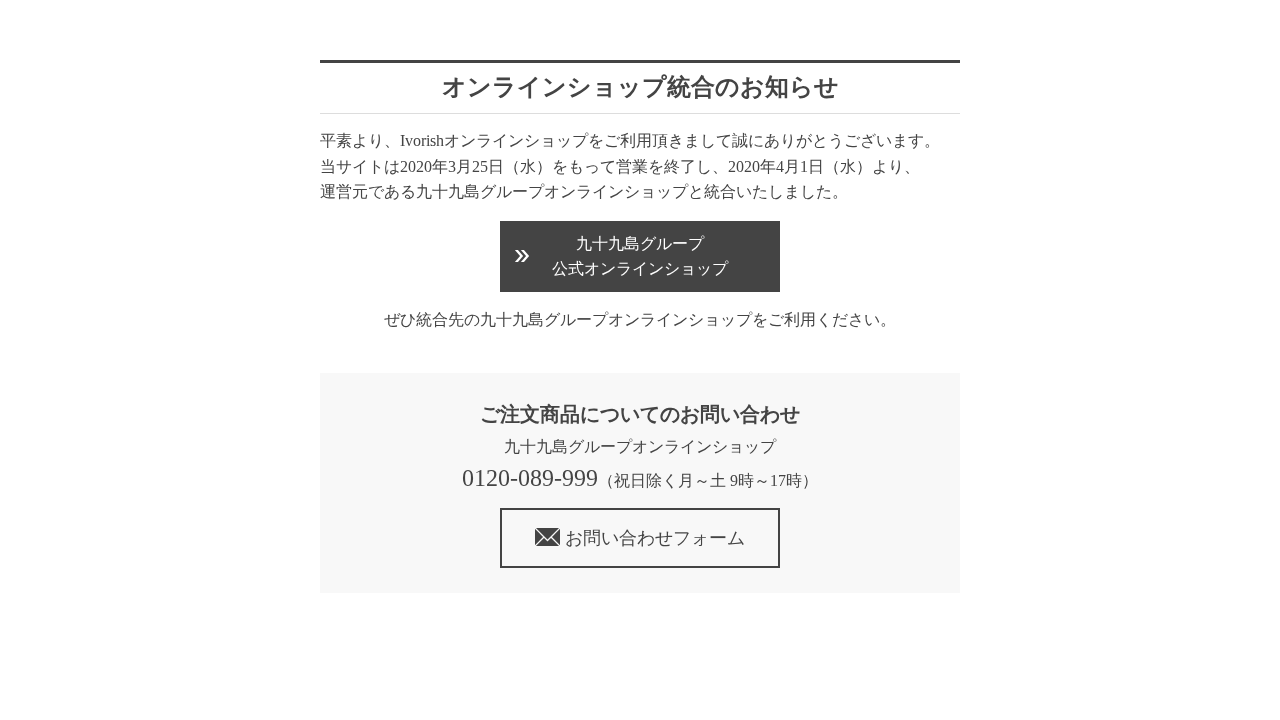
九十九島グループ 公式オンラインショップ (640, 256)
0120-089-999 (530, 478)
